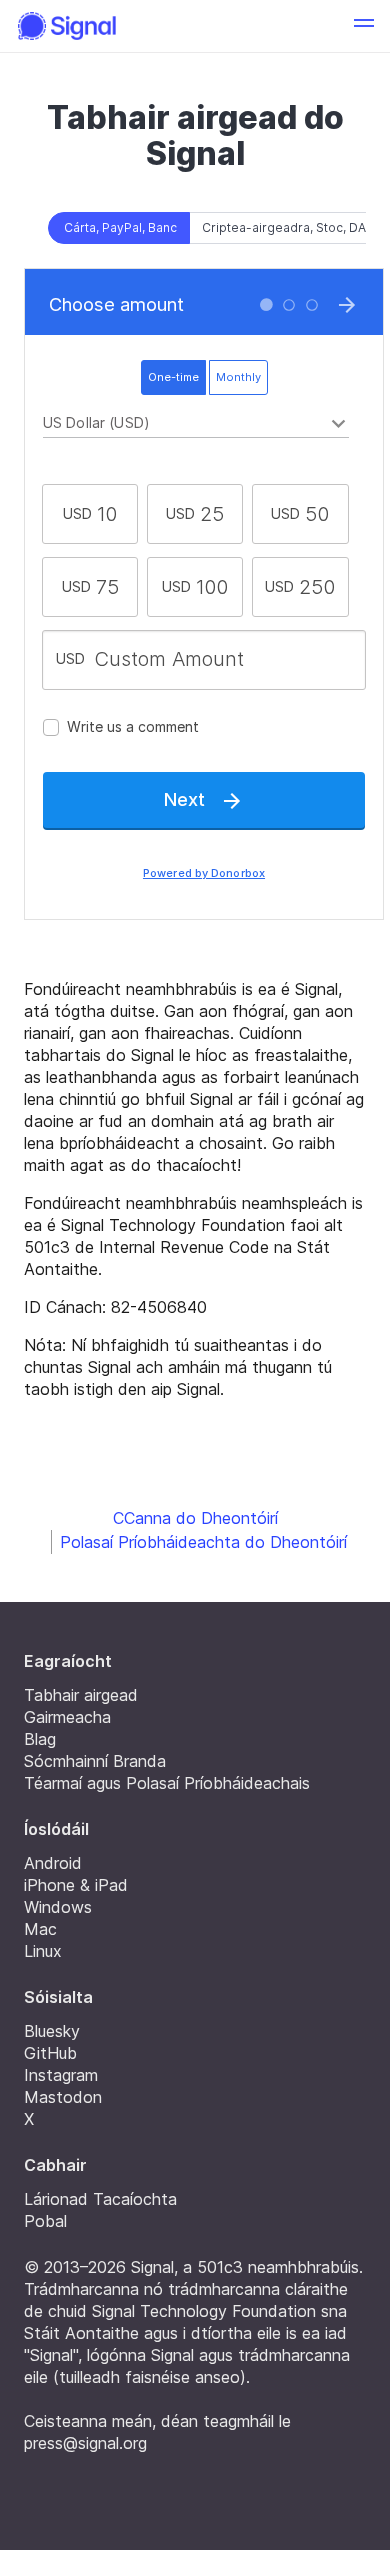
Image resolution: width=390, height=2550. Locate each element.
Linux (43, 1951)
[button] (364, 26)
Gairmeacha (67, 1717)
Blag (40, 1739)
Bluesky (52, 2031)
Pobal (45, 2221)
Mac (40, 1929)
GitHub (50, 2053)
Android (53, 1863)
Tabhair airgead (81, 1695)
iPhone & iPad (76, 1885)
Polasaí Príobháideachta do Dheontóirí (203, 1542)
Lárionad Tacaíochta (100, 2199)
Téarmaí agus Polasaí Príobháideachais (167, 1783)
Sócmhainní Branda (95, 1761)
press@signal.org (85, 2443)
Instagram (61, 2075)
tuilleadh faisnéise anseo (149, 2377)
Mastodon (63, 2097)
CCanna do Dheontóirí (195, 1518)
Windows (58, 1907)
